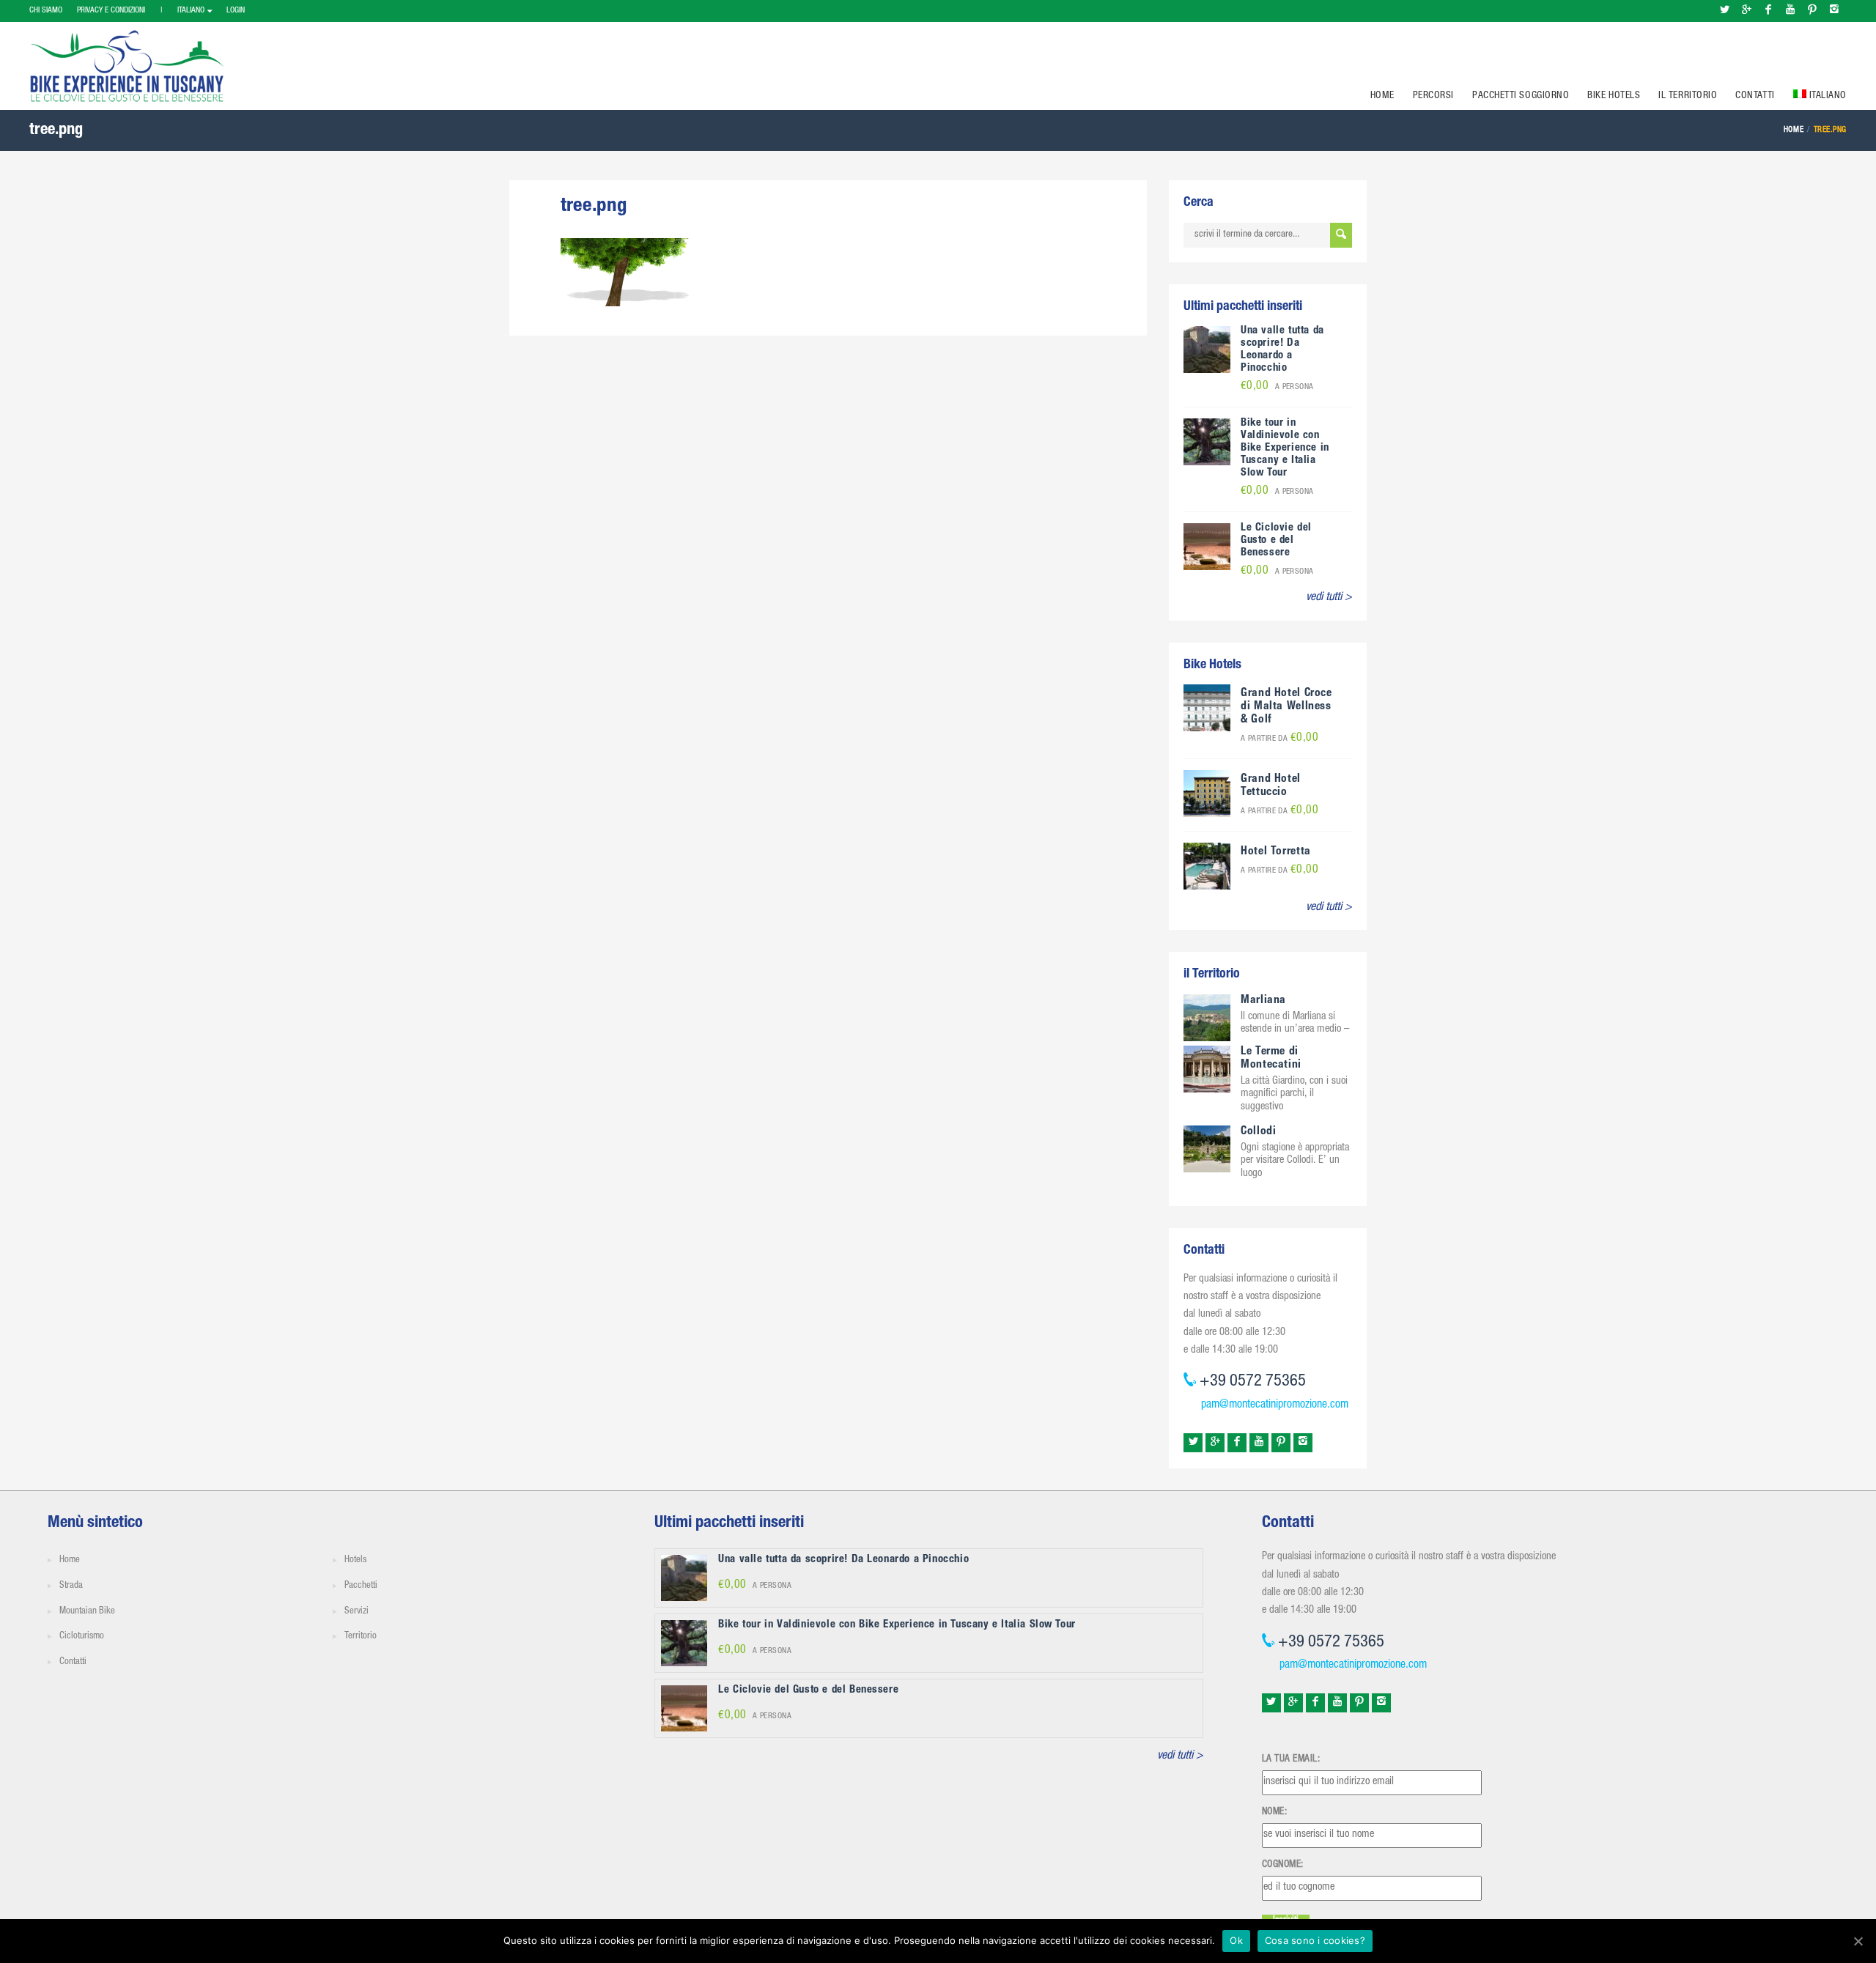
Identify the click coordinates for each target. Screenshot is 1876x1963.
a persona (1277, 387)
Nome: (1275, 1812)
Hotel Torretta (1276, 852)
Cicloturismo (82, 1637)
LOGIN (236, 11)
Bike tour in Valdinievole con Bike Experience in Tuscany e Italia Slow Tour (1285, 448)
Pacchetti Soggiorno (1521, 96)
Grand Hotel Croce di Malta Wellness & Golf (1286, 707)
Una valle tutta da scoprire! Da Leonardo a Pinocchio (1282, 350)
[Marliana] (1207, 1019)
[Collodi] (1207, 1149)
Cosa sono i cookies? (1315, 1940)
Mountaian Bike (87, 1612)
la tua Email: (1291, 1759)
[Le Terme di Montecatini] (1207, 1070)
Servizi (357, 1612)
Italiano (191, 11)
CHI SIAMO (46, 11)
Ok (1236, 1940)
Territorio (361, 1637)
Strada (71, 1586)
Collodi (1258, 1132)
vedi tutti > (1329, 598)
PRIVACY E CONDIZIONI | (120, 11)
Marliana (1263, 1001)
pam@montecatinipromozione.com (1275, 1405)
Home (1382, 96)
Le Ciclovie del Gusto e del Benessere (1276, 540)
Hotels (355, 1560)
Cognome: (1283, 1865)
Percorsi (1433, 96)
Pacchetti (361, 1586)
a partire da (1279, 739)
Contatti (1755, 96)
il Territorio (1688, 96)
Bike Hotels (1614, 96)
